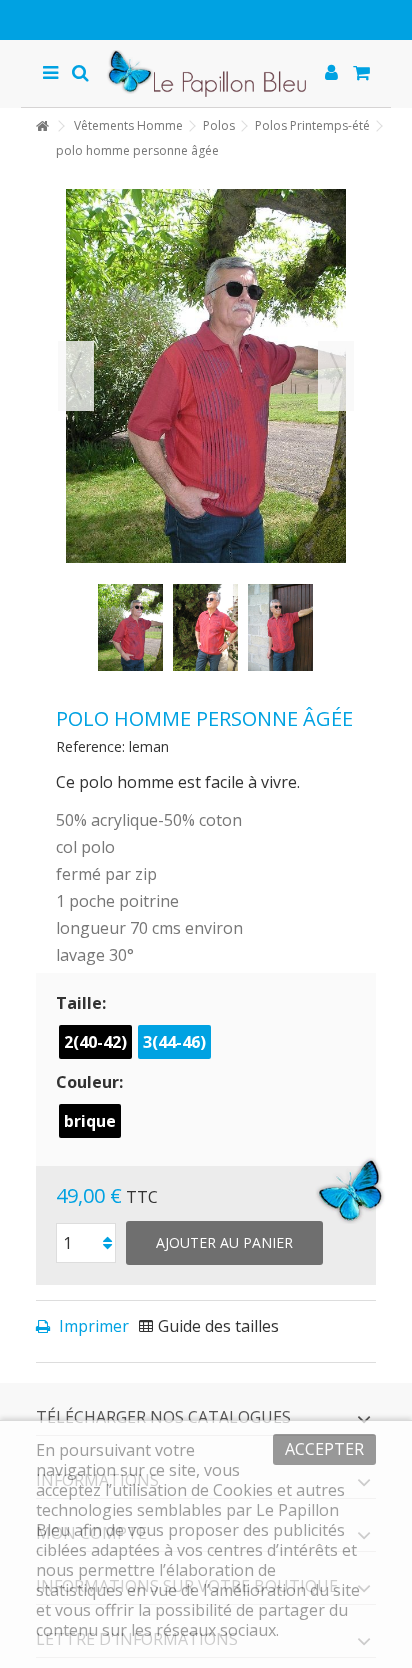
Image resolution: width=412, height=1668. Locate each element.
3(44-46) (174, 1042)
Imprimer (92, 1326)
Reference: (90, 746)
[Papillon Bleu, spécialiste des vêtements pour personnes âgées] (206, 73)
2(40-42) (95, 1042)
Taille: (83, 1003)
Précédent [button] (76, 376)
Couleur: (91, 1082)
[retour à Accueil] (42, 126)
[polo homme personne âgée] (130, 627)
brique (90, 1121)
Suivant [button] (336, 376)
